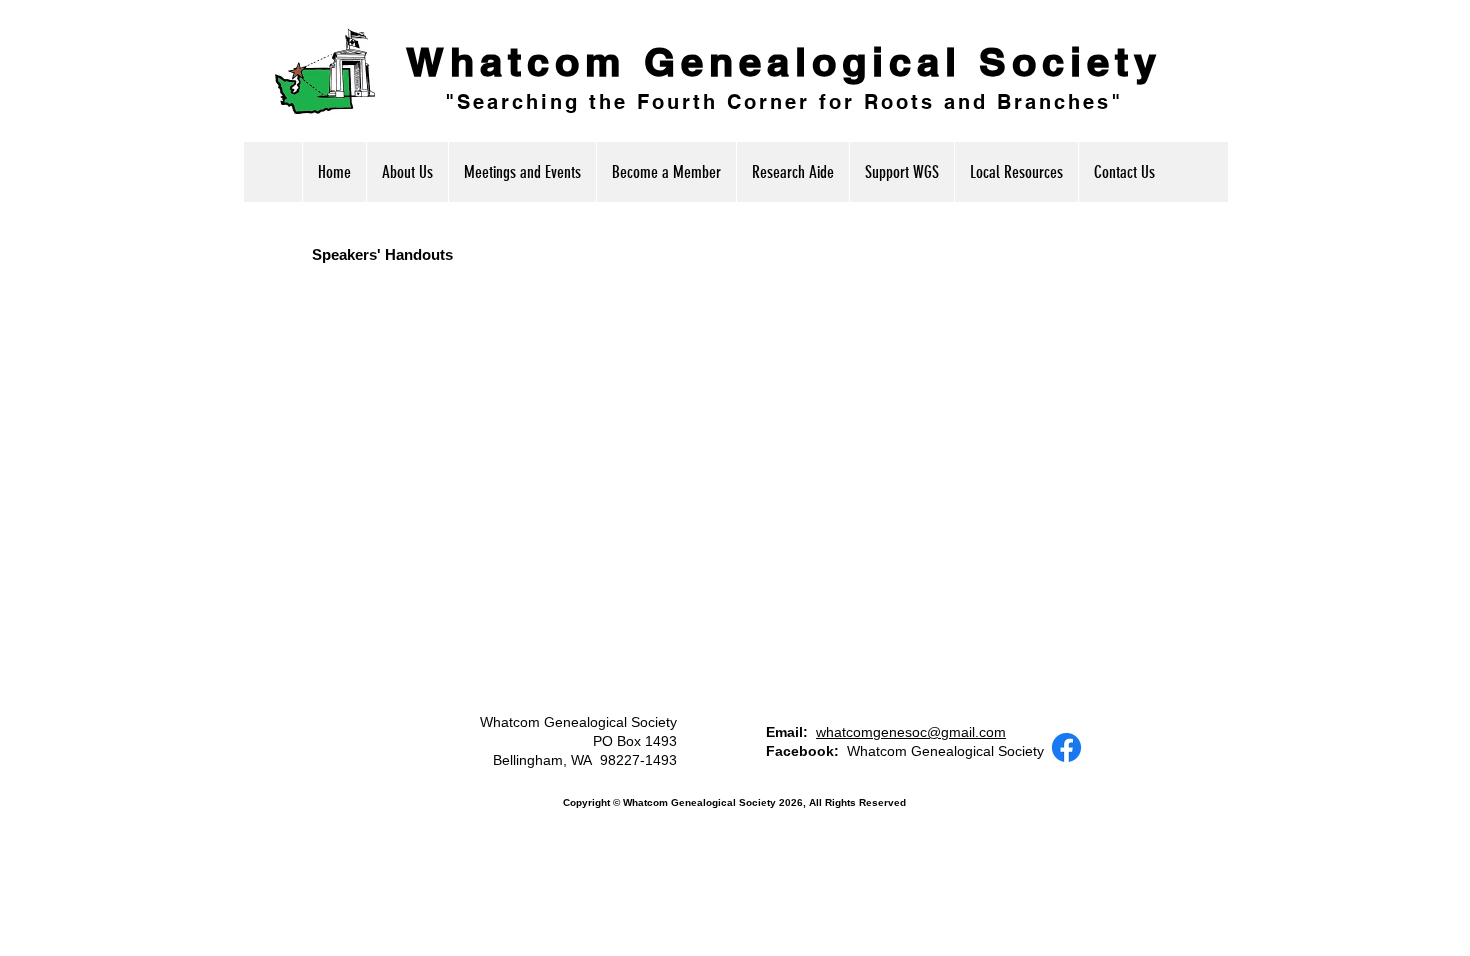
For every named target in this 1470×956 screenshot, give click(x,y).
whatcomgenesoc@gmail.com (911, 732)
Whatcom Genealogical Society (784, 61)
